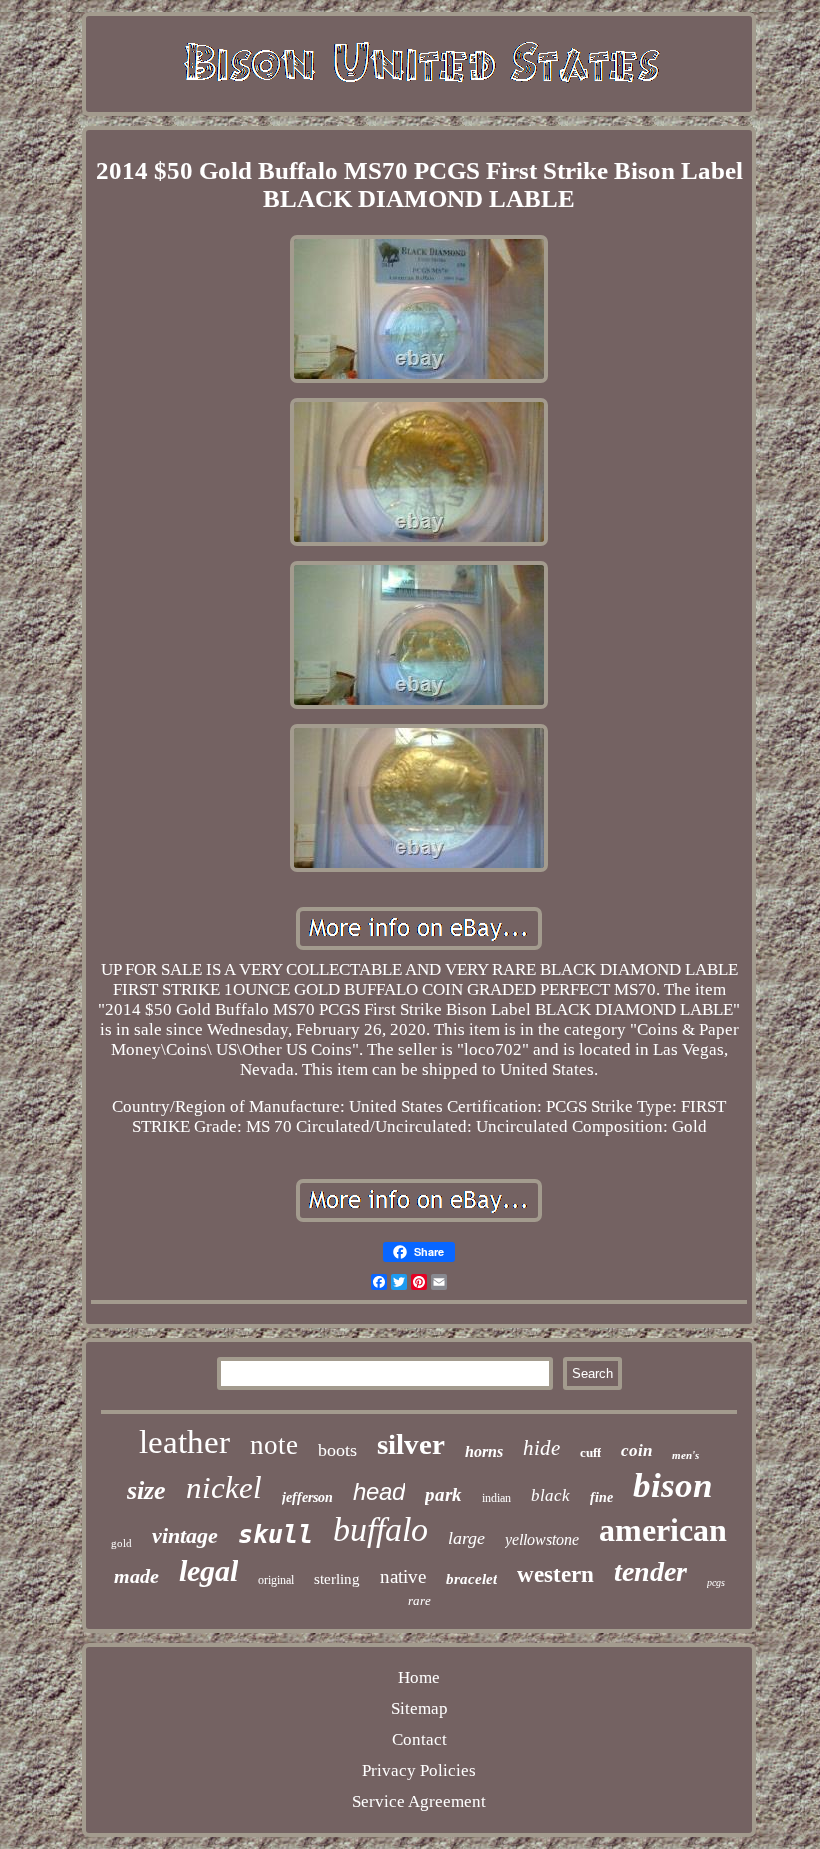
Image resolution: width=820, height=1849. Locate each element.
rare (419, 1600)
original (276, 1580)
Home (419, 1677)
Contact (419, 1739)
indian (496, 1498)
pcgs (716, 1582)
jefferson (307, 1497)
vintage (185, 1535)
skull (275, 1534)
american (663, 1530)
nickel (224, 1487)
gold (121, 1543)
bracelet (471, 1579)
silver (411, 1444)
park (443, 1494)
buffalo (380, 1529)
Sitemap (419, 1708)
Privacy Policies (419, 1770)
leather (184, 1442)
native (403, 1576)
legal (208, 1570)
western (555, 1574)
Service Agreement (419, 1801)
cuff (590, 1452)
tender (650, 1571)
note (274, 1445)
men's (685, 1455)
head (379, 1491)
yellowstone (542, 1539)
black (550, 1495)
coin (636, 1450)
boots (337, 1450)
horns (484, 1451)
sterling (337, 1579)
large (466, 1538)
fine (601, 1497)
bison (672, 1485)
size (146, 1490)
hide (541, 1448)
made (136, 1576)
